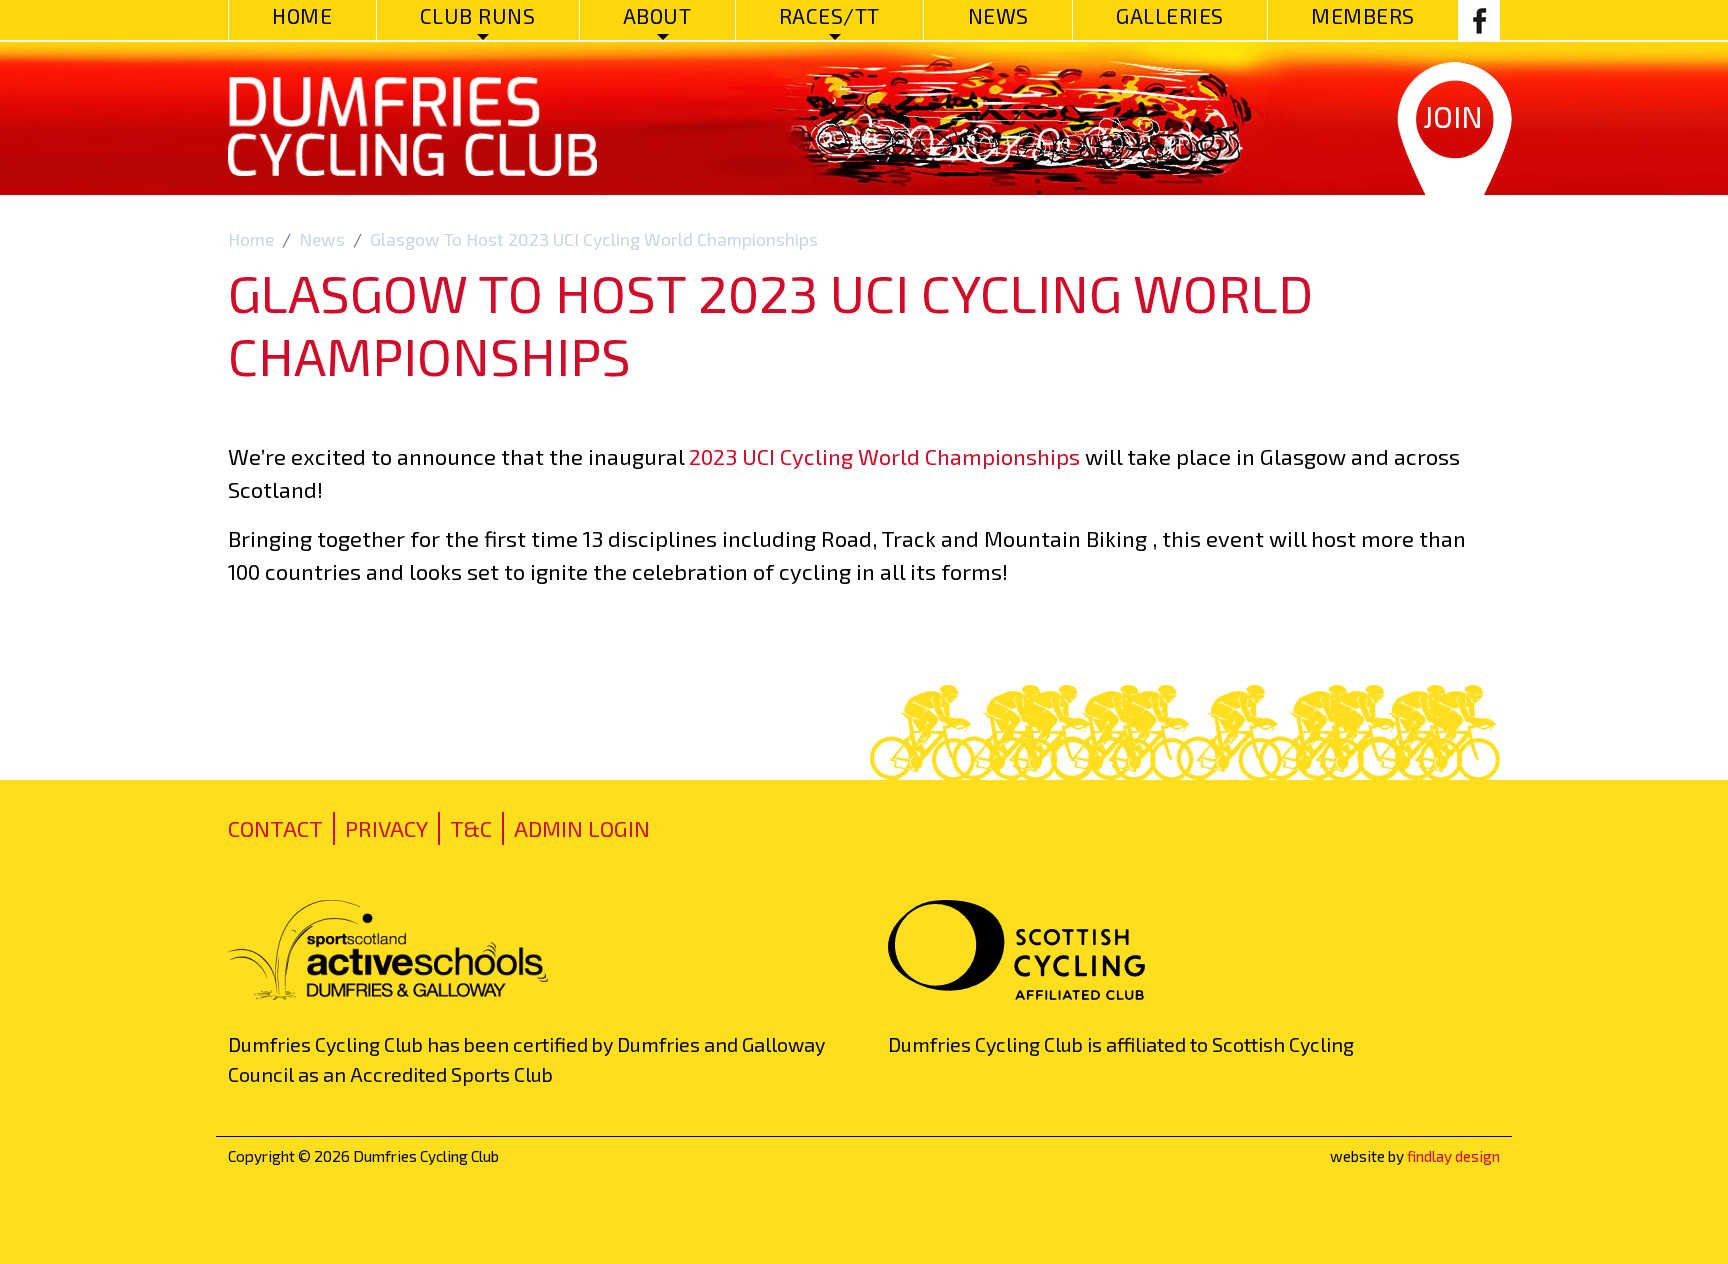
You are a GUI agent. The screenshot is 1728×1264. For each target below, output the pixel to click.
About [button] (657, 15)
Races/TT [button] (829, 15)
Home (302, 15)
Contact (275, 828)
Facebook (1479, 20)
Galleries (1170, 15)
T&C (471, 828)
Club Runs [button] (478, 15)
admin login (582, 828)
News (998, 15)
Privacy (386, 828)
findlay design (1453, 1156)
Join (1453, 116)
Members (1363, 15)
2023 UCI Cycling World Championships (884, 456)
